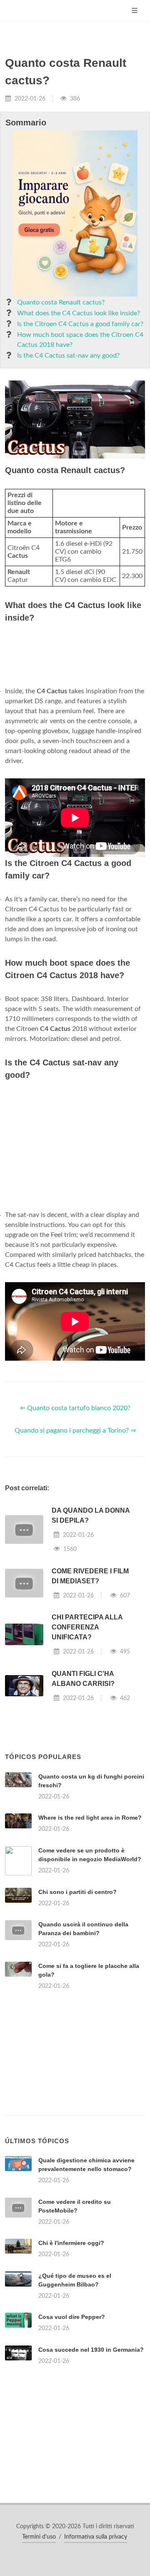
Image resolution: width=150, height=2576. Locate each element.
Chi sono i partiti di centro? (77, 1892)
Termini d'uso (39, 2537)
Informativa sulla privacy (96, 2537)
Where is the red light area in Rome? (90, 1818)
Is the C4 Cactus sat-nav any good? (68, 356)
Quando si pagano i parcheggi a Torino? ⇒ (75, 1430)
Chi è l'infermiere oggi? (71, 2243)
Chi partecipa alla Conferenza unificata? (87, 1627)
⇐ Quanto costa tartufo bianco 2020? (75, 1408)
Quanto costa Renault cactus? (61, 302)
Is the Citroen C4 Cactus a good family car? (80, 324)
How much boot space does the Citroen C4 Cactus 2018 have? (80, 340)
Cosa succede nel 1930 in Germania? (91, 2350)
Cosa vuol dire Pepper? (72, 2317)
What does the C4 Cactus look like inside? (79, 313)
